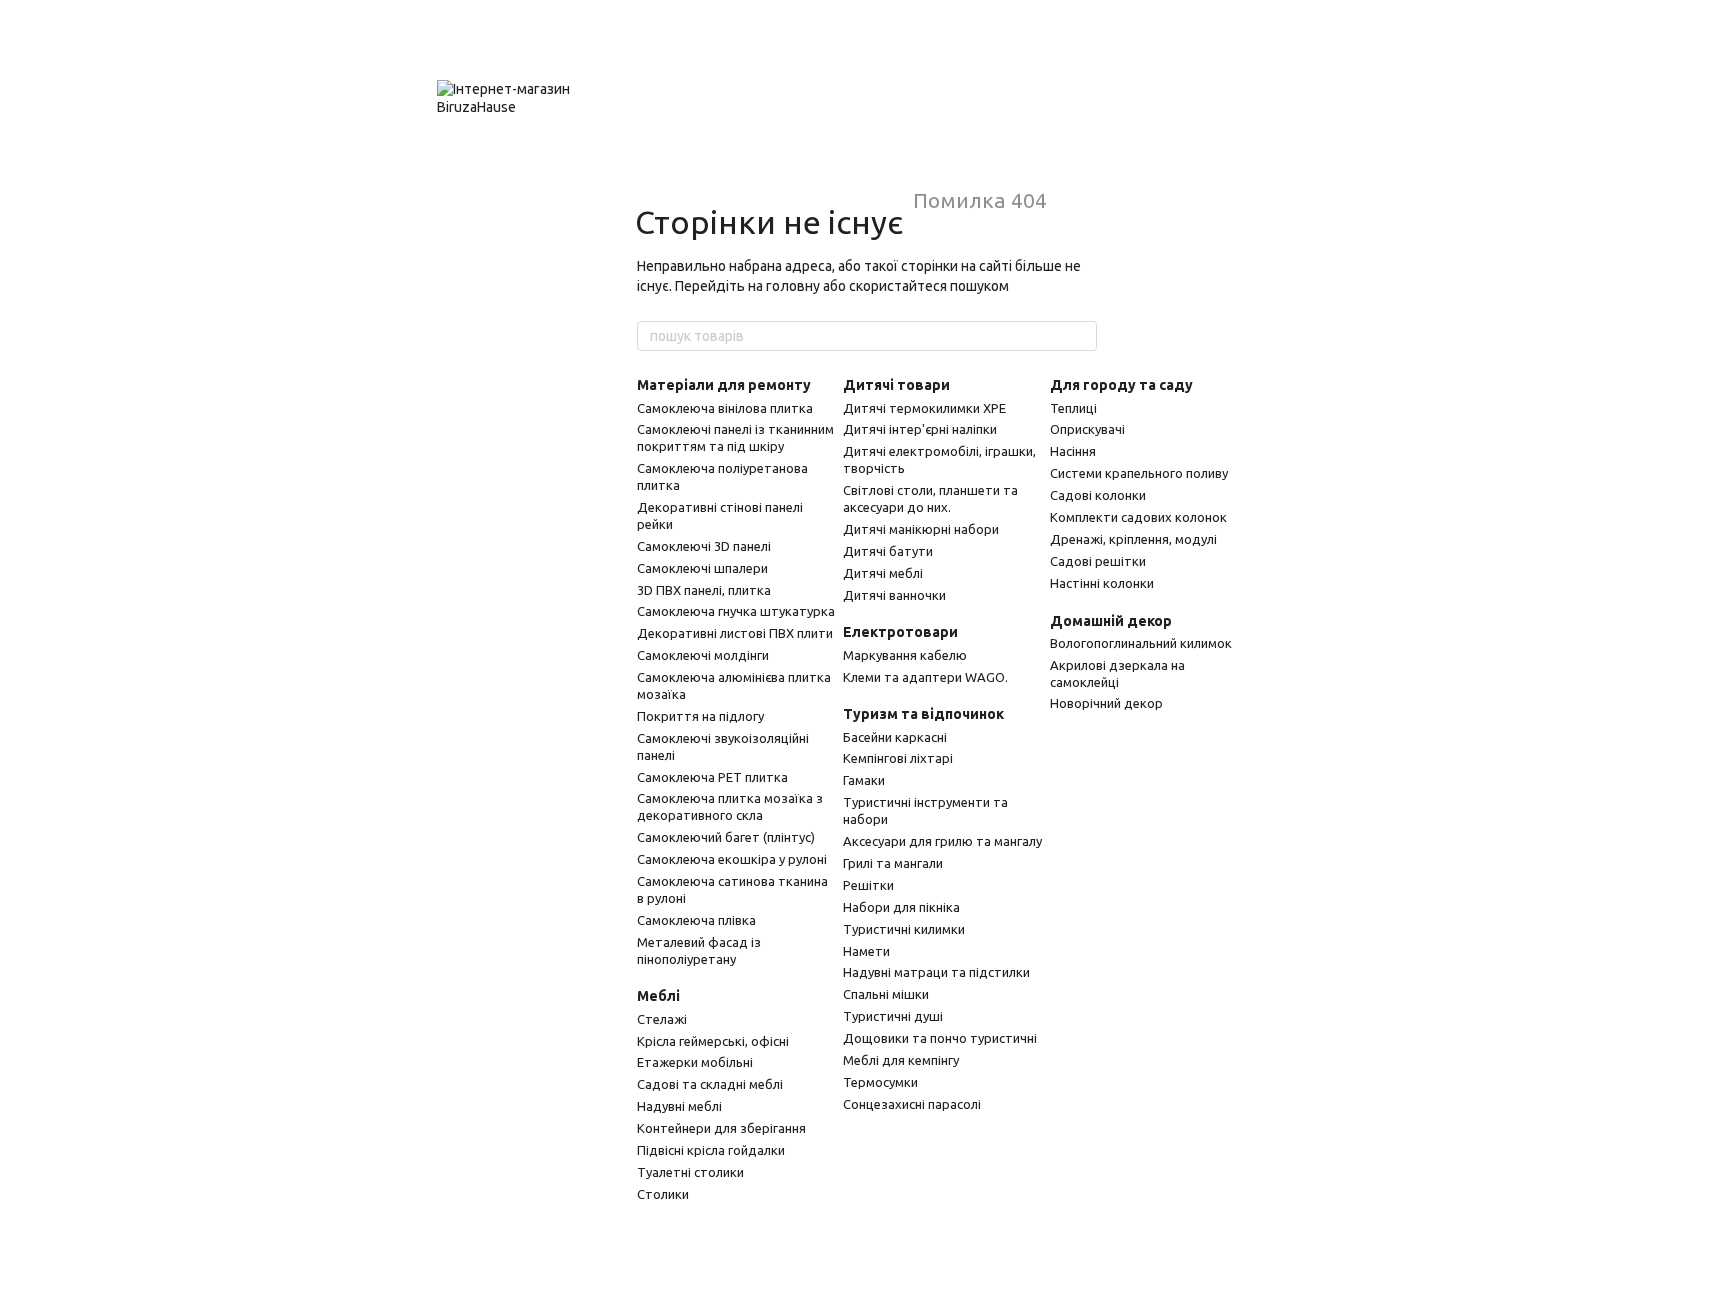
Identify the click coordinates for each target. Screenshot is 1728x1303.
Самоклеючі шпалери (702, 568)
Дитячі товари (896, 385)
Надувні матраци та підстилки (936, 972)
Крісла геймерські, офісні (713, 1041)
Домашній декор (1111, 621)
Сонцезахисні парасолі (912, 1104)
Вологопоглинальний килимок (1141, 643)
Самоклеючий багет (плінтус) (726, 837)
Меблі (658, 996)
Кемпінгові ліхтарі (898, 758)
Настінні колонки (1102, 583)
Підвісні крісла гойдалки (711, 1150)
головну (793, 286)
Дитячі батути (888, 551)
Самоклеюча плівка (696, 920)
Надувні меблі (679, 1106)
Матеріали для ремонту (724, 385)
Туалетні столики (690, 1172)
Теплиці (1073, 408)
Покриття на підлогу (700, 716)
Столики (663, 1194)
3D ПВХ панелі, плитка (704, 590)
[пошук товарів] (1081, 336)
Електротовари (900, 632)
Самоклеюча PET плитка (712, 777)
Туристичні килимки (904, 929)
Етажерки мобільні (695, 1062)
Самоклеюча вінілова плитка (725, 408)
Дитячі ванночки (894, 595)
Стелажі (662, 1019)
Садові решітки (1098, 561)
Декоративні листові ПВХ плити (735, 633)
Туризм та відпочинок (923, 714)
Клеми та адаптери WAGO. (925, 677)
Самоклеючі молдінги (703, 655)
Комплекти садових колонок (1138, 517)
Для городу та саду (1121, 385)
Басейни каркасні (895, 737)
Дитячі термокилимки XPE (924, 408)
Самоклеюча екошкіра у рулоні (732, 859)
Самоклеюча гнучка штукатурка (736, 611)
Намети (866, 951)
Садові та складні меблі (710, 1084)
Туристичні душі (893, 1016)
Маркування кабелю (905, 655)
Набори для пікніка (901, 907)
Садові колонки (1098, 495)
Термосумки (880, 1082)
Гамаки (864, 780)
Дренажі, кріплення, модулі (1133, 539)
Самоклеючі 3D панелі (704, 546)
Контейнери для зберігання (721, 1128)
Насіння (1073, 451)
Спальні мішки (886, 994)
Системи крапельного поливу (1139, 473)
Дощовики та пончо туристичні (940, 1038)
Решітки (868, 885)
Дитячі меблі (883, 573)
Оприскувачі (1087, 429)
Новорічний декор (1106, 703)
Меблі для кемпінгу (901, 1060)
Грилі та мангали (893, 863)
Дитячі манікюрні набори (921, 529)
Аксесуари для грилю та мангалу (942, 841)
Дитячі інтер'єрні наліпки (920, 429)
